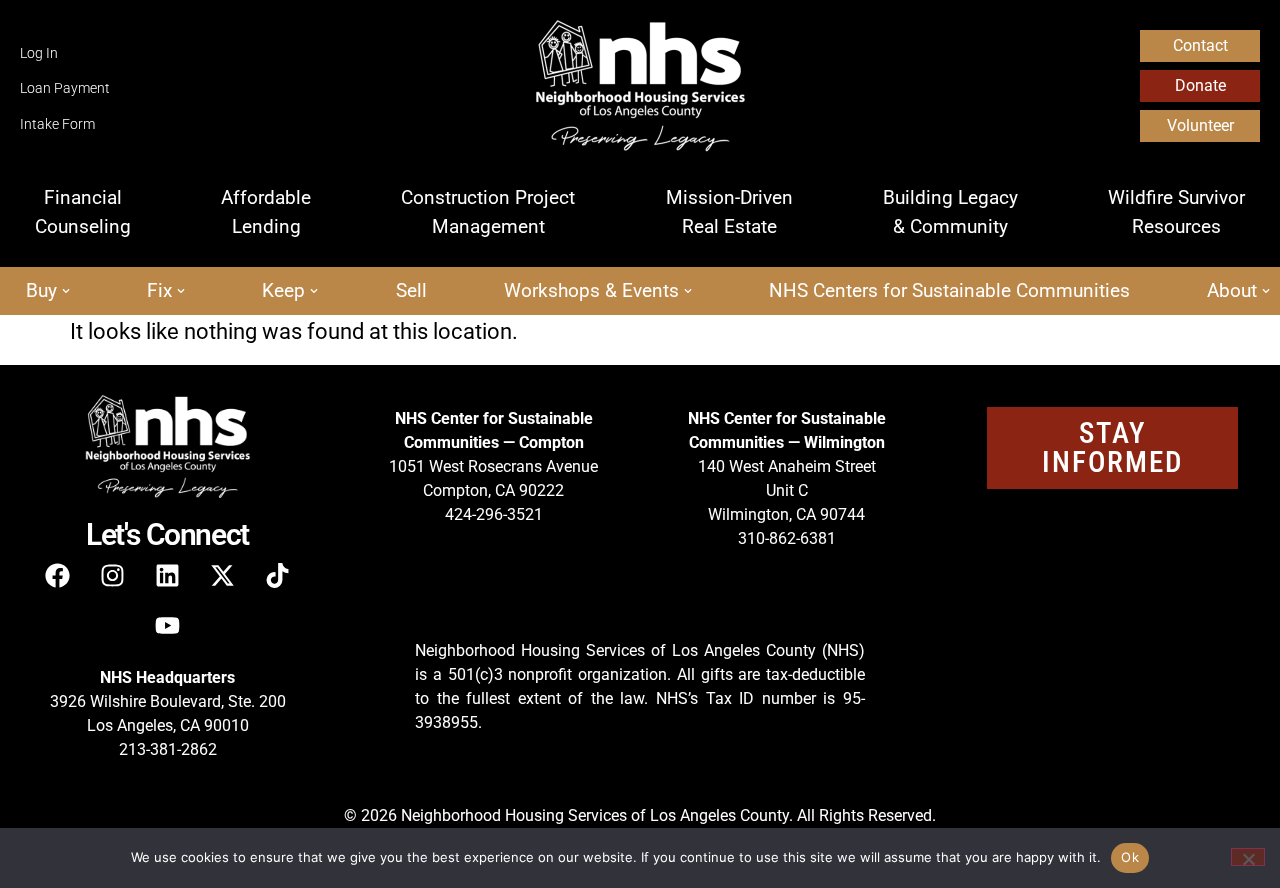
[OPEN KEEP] (314, 291)
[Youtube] (168, 625)
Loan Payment (65, 88)
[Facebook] (58, 575)
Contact (1200, 45)
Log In (39, 53)
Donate (1200, 85)
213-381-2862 (168, 749)
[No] (1248, 857)
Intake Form (57, 124)
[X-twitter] (223, 575)
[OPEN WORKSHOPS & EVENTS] (688, 291)
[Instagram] (113, 575)
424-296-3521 (494, 514)
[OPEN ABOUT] (1266, 291)
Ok (1130, 857)
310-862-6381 (787, 538)
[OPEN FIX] (181, 291)
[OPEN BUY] (66, 291)
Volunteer (1200, 125)
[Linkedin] (168, 575)
